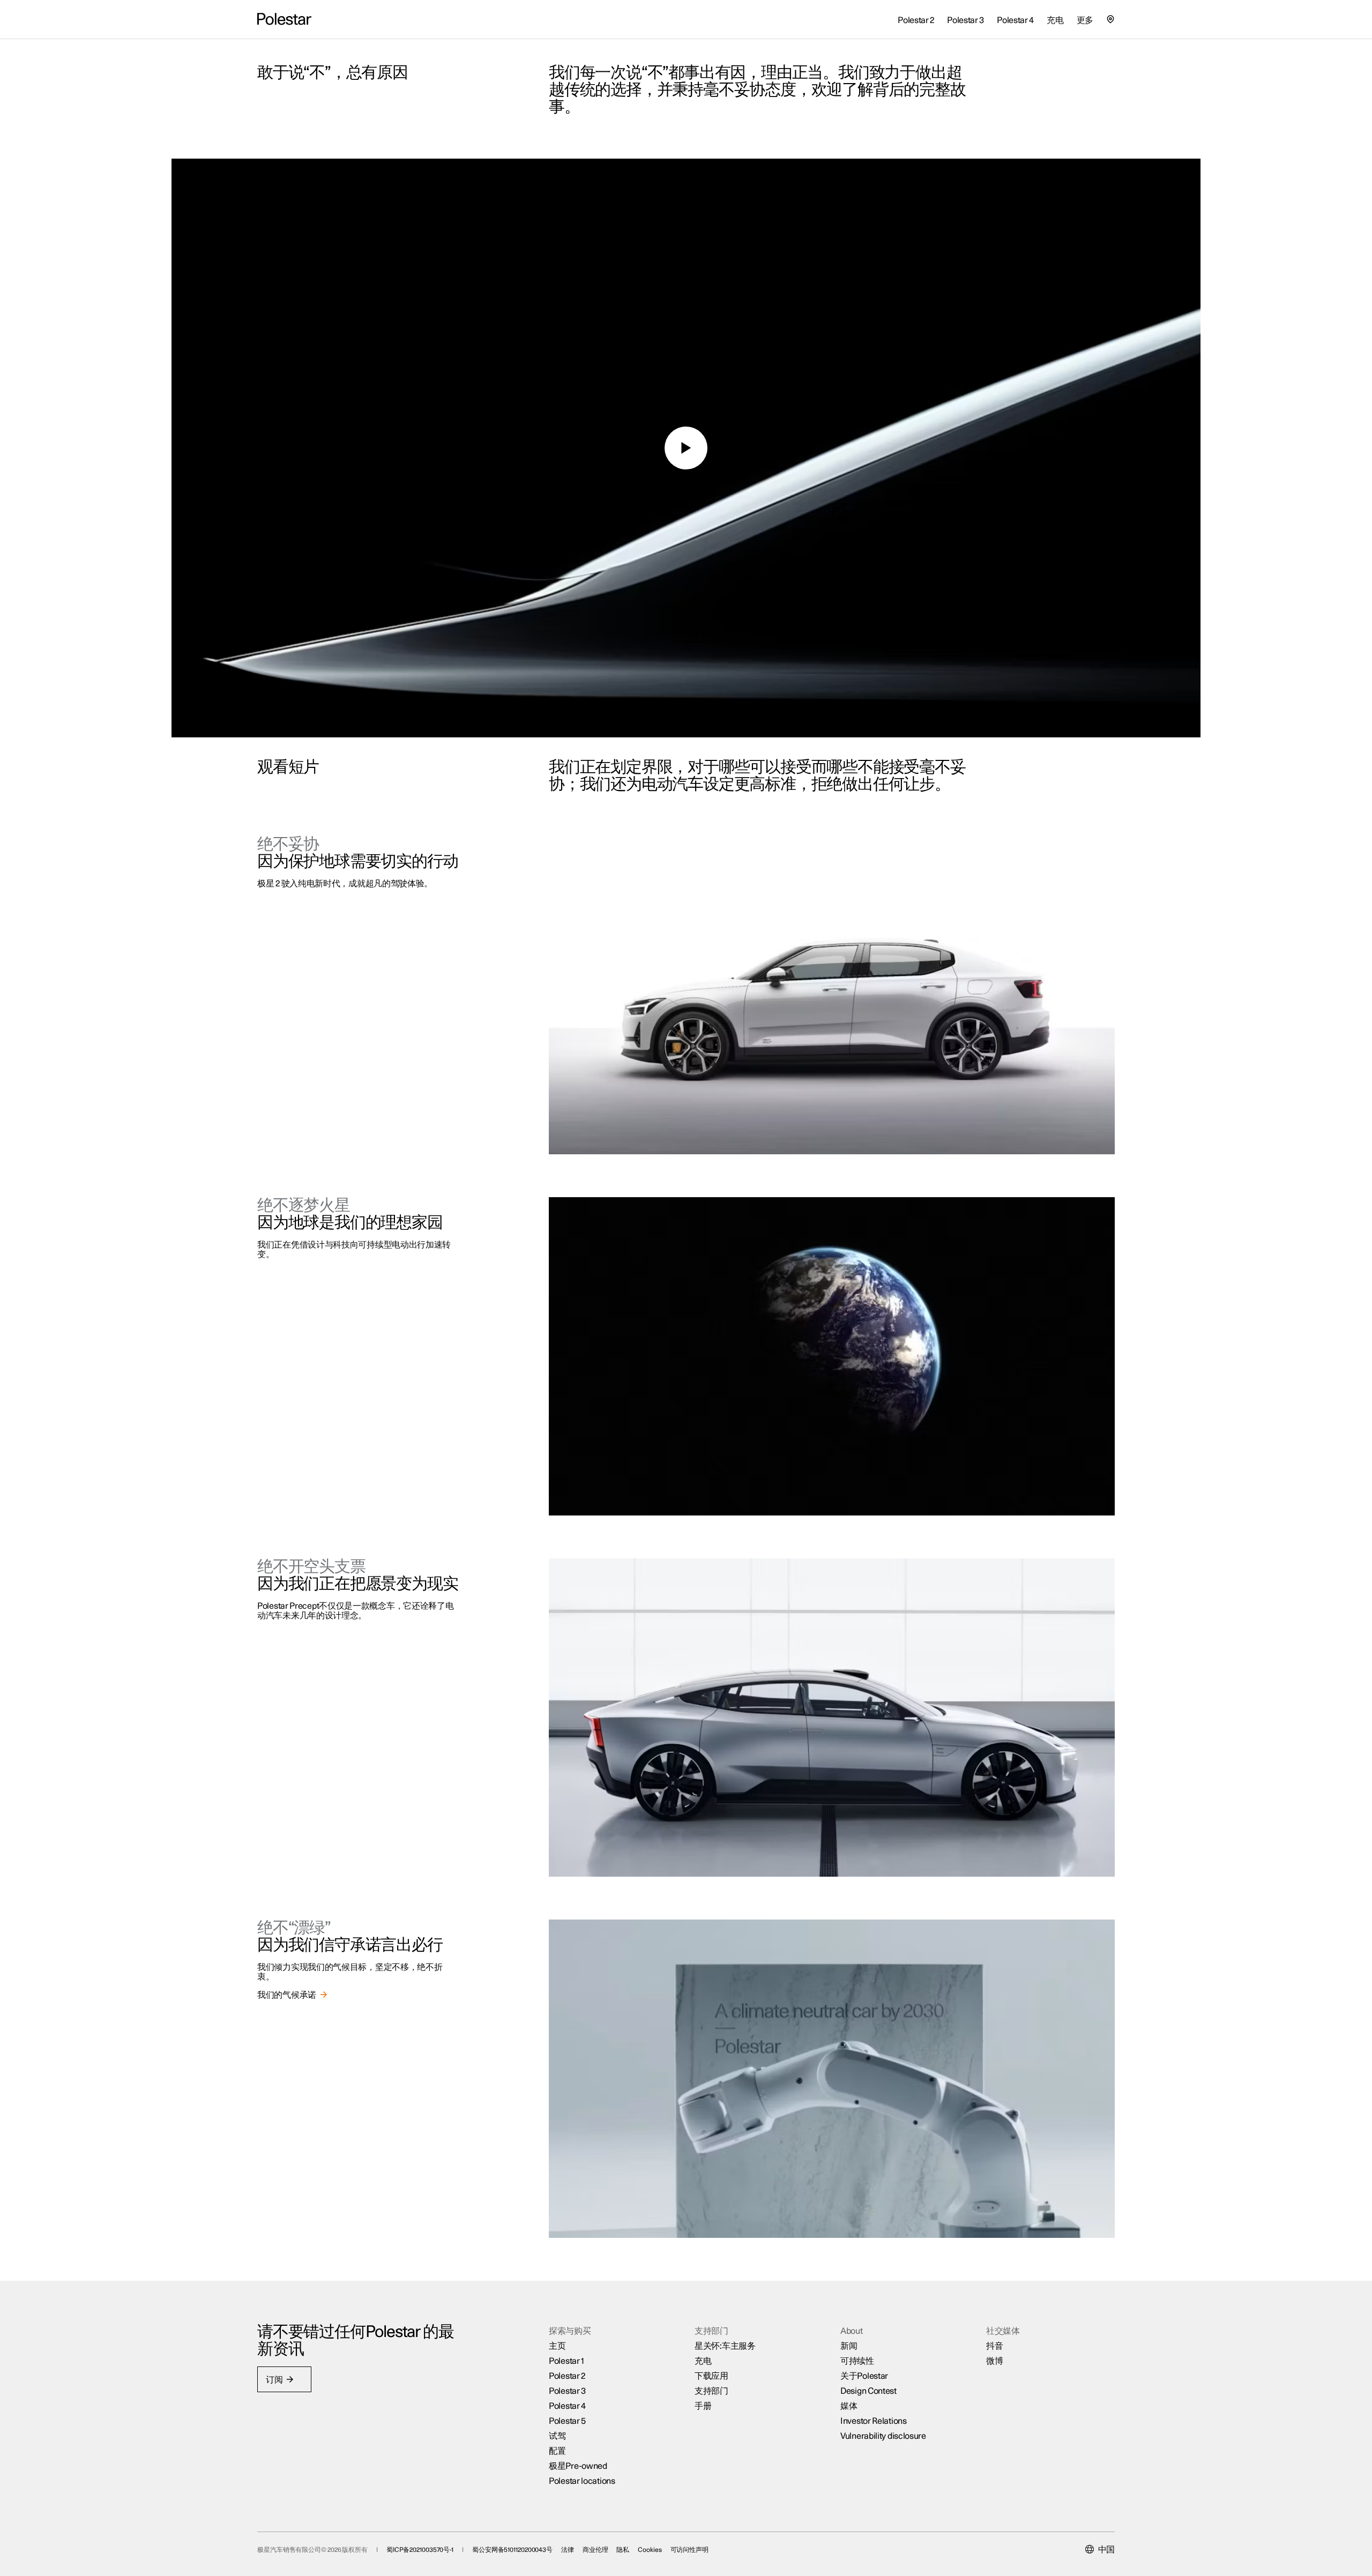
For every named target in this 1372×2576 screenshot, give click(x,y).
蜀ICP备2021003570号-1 (420, 2550)
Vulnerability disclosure (883, 2436)
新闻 (849, 2346)
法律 (568, 2550)
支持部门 (711, 2391)
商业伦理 (595, 2550)
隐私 (623, 2550)
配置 (557, 2451)
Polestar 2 (567, 2376)
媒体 (849, 2406)
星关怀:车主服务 (725, 2346)
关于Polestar (864, 2376)
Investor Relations (874, 2421)
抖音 (994, 2346)
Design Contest (868, 2391)
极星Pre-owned (578, 2466)
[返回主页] (284, 19)
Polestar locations (582, 2481)
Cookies (650, 2550)
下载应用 (711, 2376)
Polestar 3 (567, 2391)
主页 (557, 2346)
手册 (703, 2406)
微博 (994, 2361)
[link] (293, 1995)
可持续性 (857, 2361)
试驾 (557, 2436)
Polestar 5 (567, 2421)
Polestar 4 (567, 2406)
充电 (703, 2361)
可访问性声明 (689, 2550)
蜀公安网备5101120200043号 (512, 2550)
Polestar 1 (566, 2361)
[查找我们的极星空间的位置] (1110, 19)
